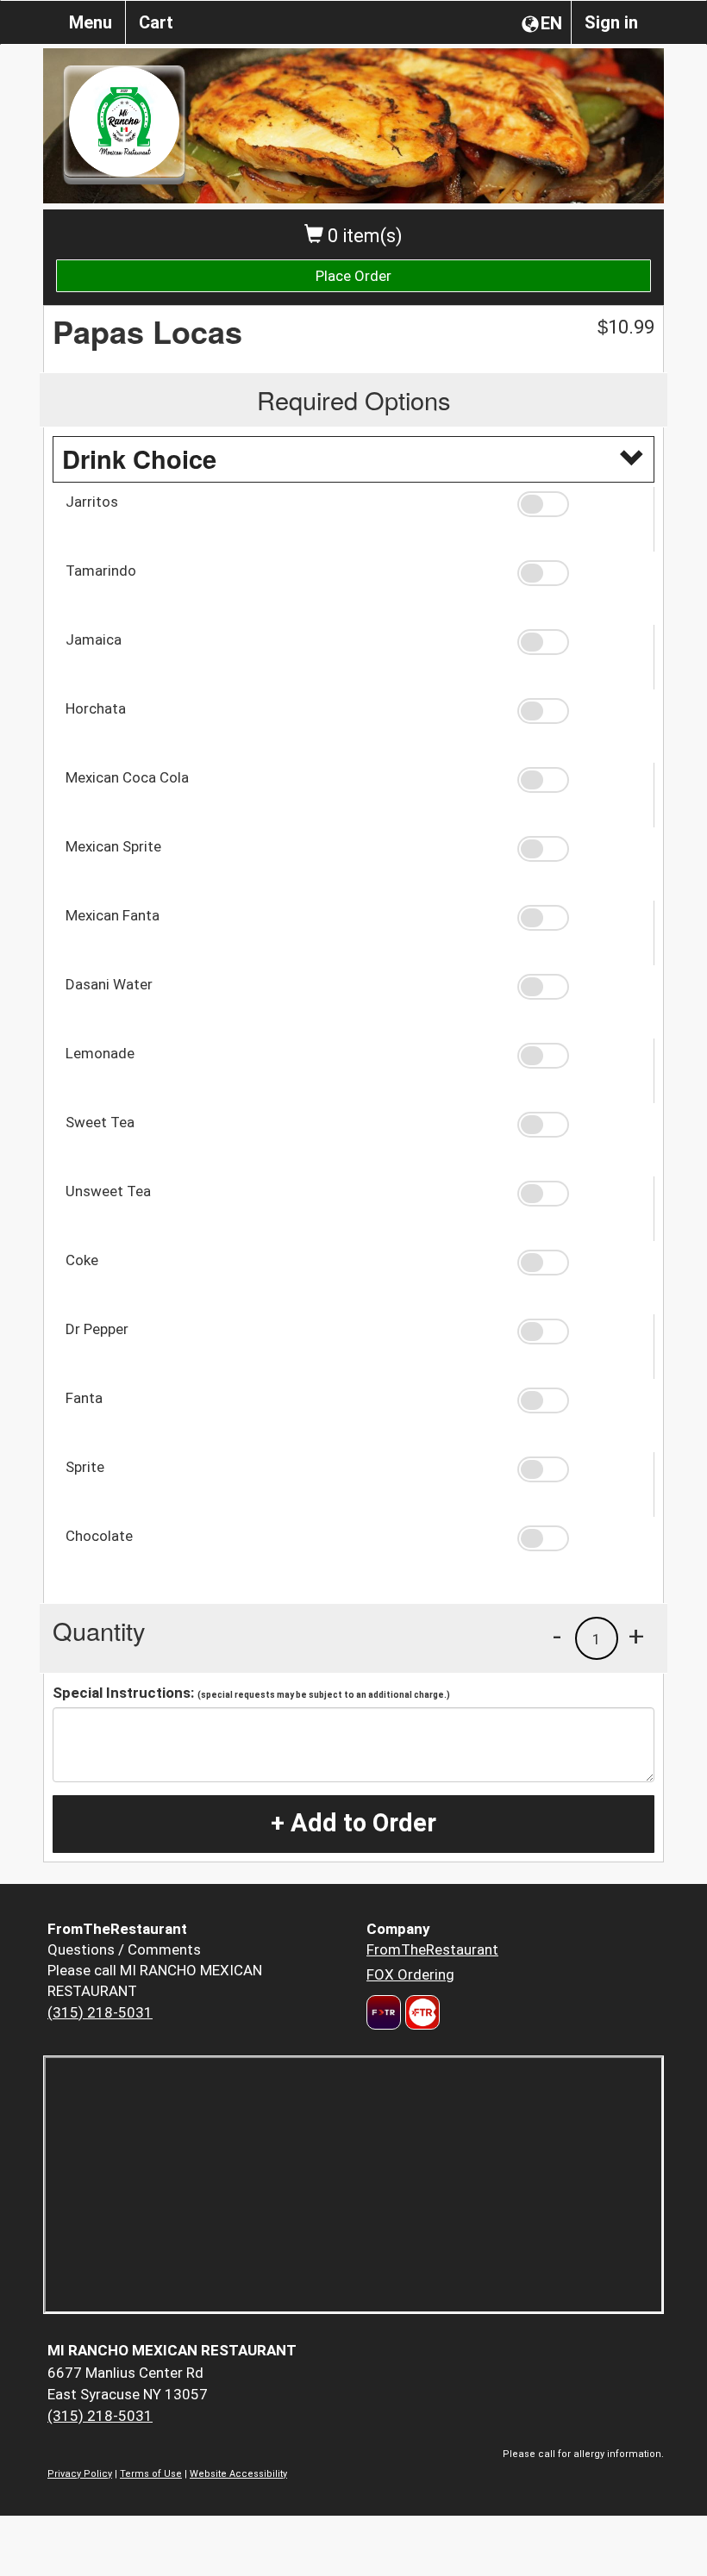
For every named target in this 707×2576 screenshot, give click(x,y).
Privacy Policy (80, 2474)
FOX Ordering (410, 1974)
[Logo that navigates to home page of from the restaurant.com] (384, 2012)
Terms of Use (151, 2474)
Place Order (353, 276)
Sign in (611, 22)
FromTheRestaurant (432, 1949)
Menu (91, 22)
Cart (156, 22)
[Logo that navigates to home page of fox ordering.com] (420, 2012)
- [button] (557, 1636)
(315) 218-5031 (100, 2012)
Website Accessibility (238, 2474)
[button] (579, 504)
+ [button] (636, 1636)
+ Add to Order (353, 1823)
